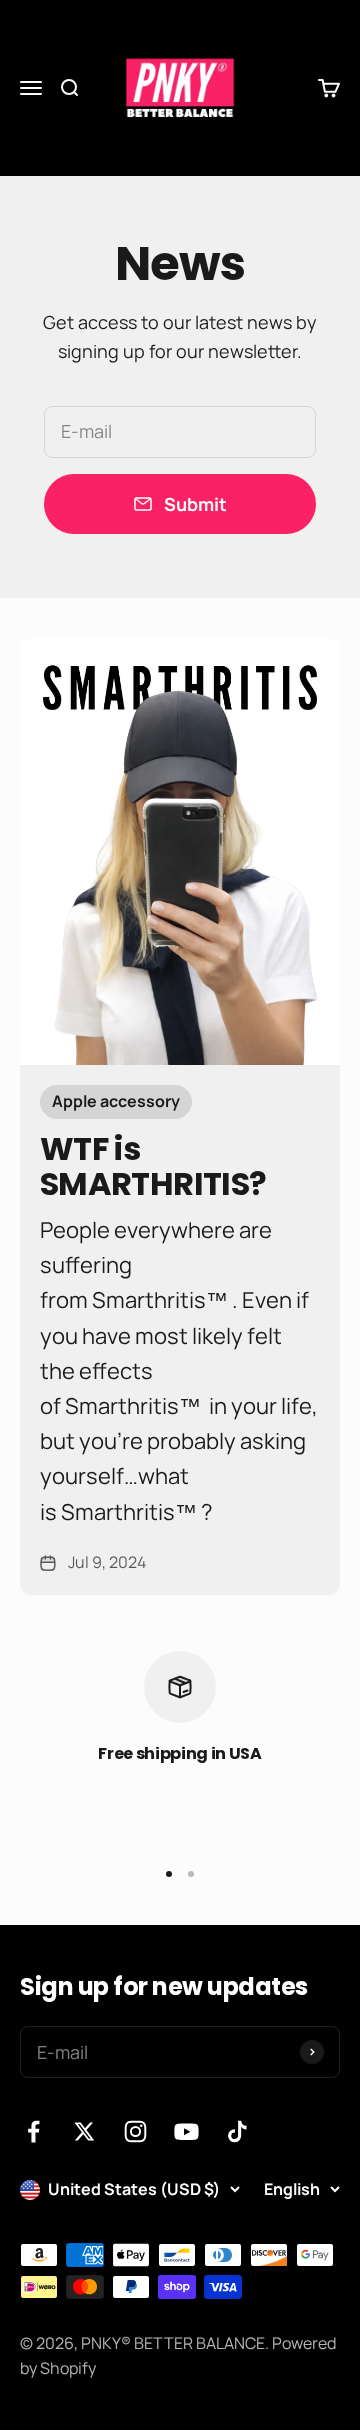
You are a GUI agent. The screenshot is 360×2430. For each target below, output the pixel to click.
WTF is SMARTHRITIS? (153, 1166)
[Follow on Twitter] (84, 2131)
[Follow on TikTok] (237, 2131)
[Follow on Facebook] (33, 2131)
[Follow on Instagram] (135, 2131)
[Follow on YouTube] (186, 2131)
